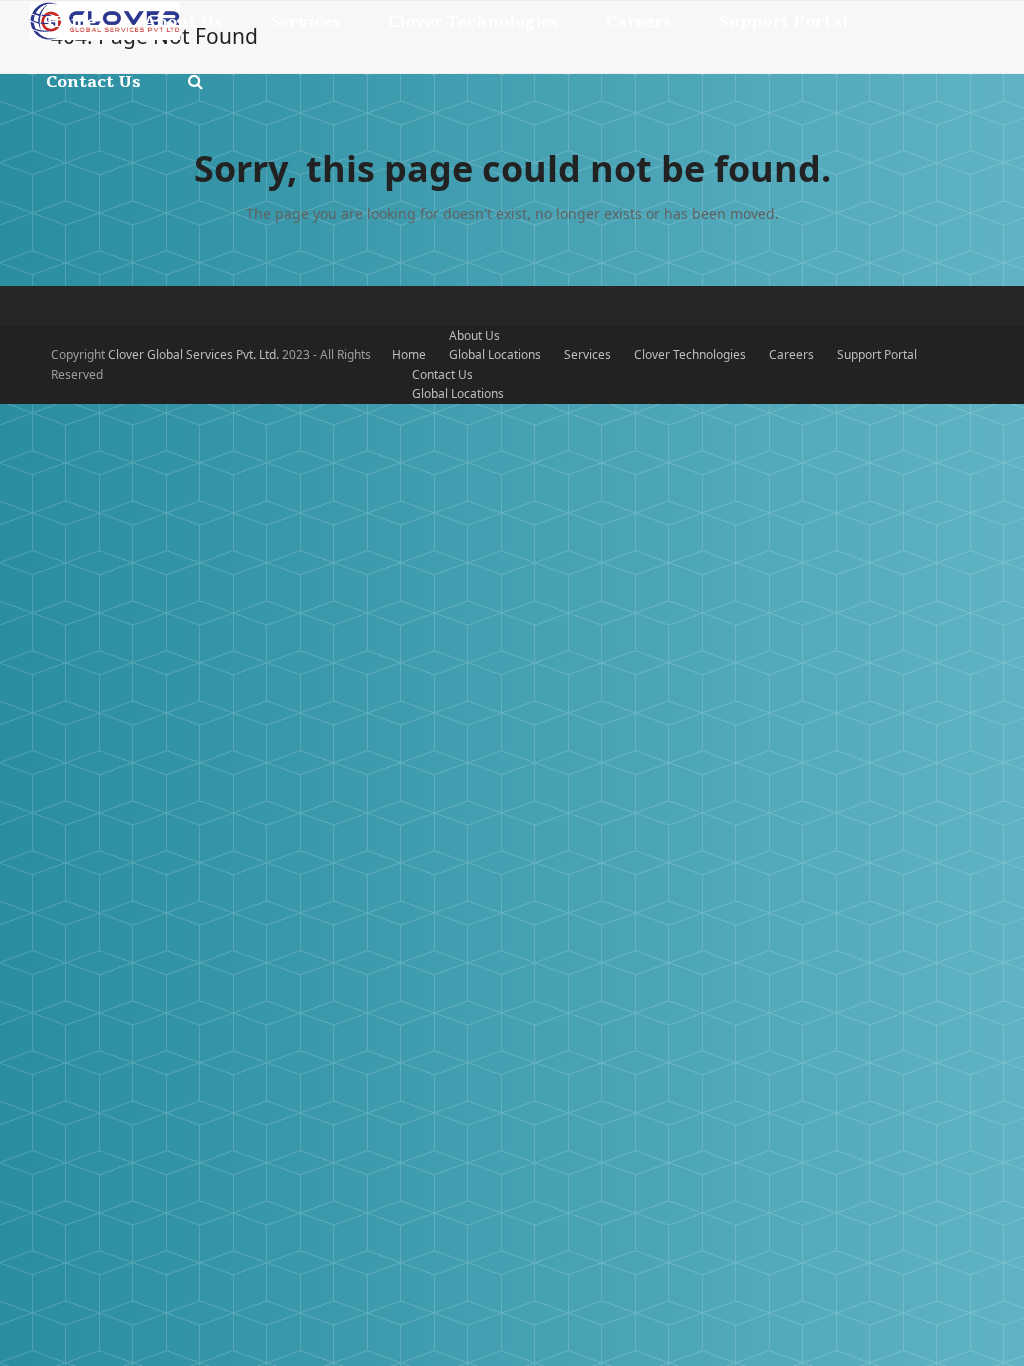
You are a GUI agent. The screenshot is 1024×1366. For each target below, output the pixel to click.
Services (587, 354)
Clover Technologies (690, 354)
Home (409, 354)
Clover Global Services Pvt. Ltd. (195, 354)
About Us (474, 335)
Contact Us (442, 374)
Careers (791, 354)
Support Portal (877, 354)
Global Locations (495, 354)
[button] (195, 82)
